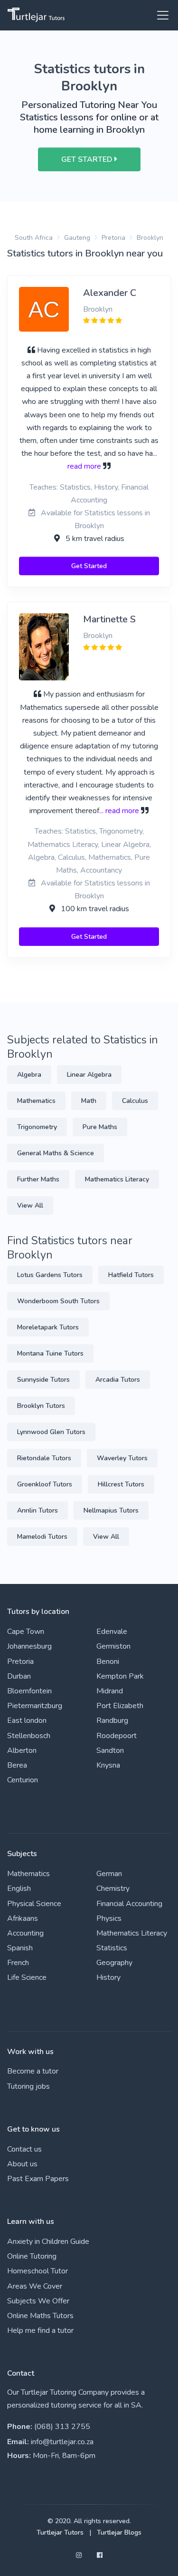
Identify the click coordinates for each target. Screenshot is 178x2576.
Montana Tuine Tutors (50, 1353)
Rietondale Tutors (44, 1458)
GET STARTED (88, 159)
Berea (17, 1765)
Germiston (113, 1646)
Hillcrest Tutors (121, 1484)
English (19, 1888)
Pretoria (113, 238)
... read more (119, 811)
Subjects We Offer (38, 2301)
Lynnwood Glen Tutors (51, 1432)
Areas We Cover (35, 2286)
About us (22, 2164)
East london (27, 1721)
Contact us (24, 2149)
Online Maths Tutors (40, 2316)
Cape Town (26, 1632)
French (18, 1963)
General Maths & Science (56, 1153)
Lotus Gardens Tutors (50, 1275)
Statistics (112, 1948)
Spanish (20, 1948)
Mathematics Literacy (117, 1179)
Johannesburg (29, 1646)
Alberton (22, 1750)
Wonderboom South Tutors (58, 1301)
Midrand (110, 1691)
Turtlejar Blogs (119, 2532)
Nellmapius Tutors (111, 1510)
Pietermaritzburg (35, 1706)
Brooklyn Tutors (41, 1406)
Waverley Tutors (122, 1458)
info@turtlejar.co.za (62, 2442)
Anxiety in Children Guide (48, 2242)
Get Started (89, 566)
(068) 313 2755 (62, 2427)
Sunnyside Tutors (43, 1380)
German (109, 1874)
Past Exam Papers (38, 2179)
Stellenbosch (29, 1736)
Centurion (23, 1780)
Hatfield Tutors (131, 1275)
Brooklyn (150, 238)
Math (89, 1101)
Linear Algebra (89, 1075)
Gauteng (77, 238)
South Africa (34, 238)
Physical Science (34, 1904)
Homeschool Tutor (37, 2271)
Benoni (108, 1662)
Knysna (108, 1765)
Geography (114, 1963)
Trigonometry (37, 1127)
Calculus (135, 1101)
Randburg (112, 1721)
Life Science (27, 1977)
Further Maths (38, 1179)
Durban (19, 1676)
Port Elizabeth (120, 1706)
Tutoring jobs (28, 2086)
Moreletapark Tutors (48, 1327)
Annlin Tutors (37, 1510)
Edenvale (112, 1632)
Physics (109, 1918)
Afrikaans (23, 1918)
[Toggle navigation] (160, 15)
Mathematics (36, 1101)
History (108, 1977)
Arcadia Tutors (118, 1380)
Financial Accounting (129, 1904)
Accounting (25, 1933)
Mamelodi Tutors (42, 1537)
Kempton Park (120, 1676)
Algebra (29, 1075)
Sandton (110, 1750)
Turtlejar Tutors (60, 2532)
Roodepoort (117, 1736)
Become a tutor (33, 2071)
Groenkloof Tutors (45, 1484)
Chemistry (113, 1888)
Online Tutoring (32, 2256)
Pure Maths (100, 1127)
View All (30, 1205)
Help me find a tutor (40, 2330)
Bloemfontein (29, 1691)
